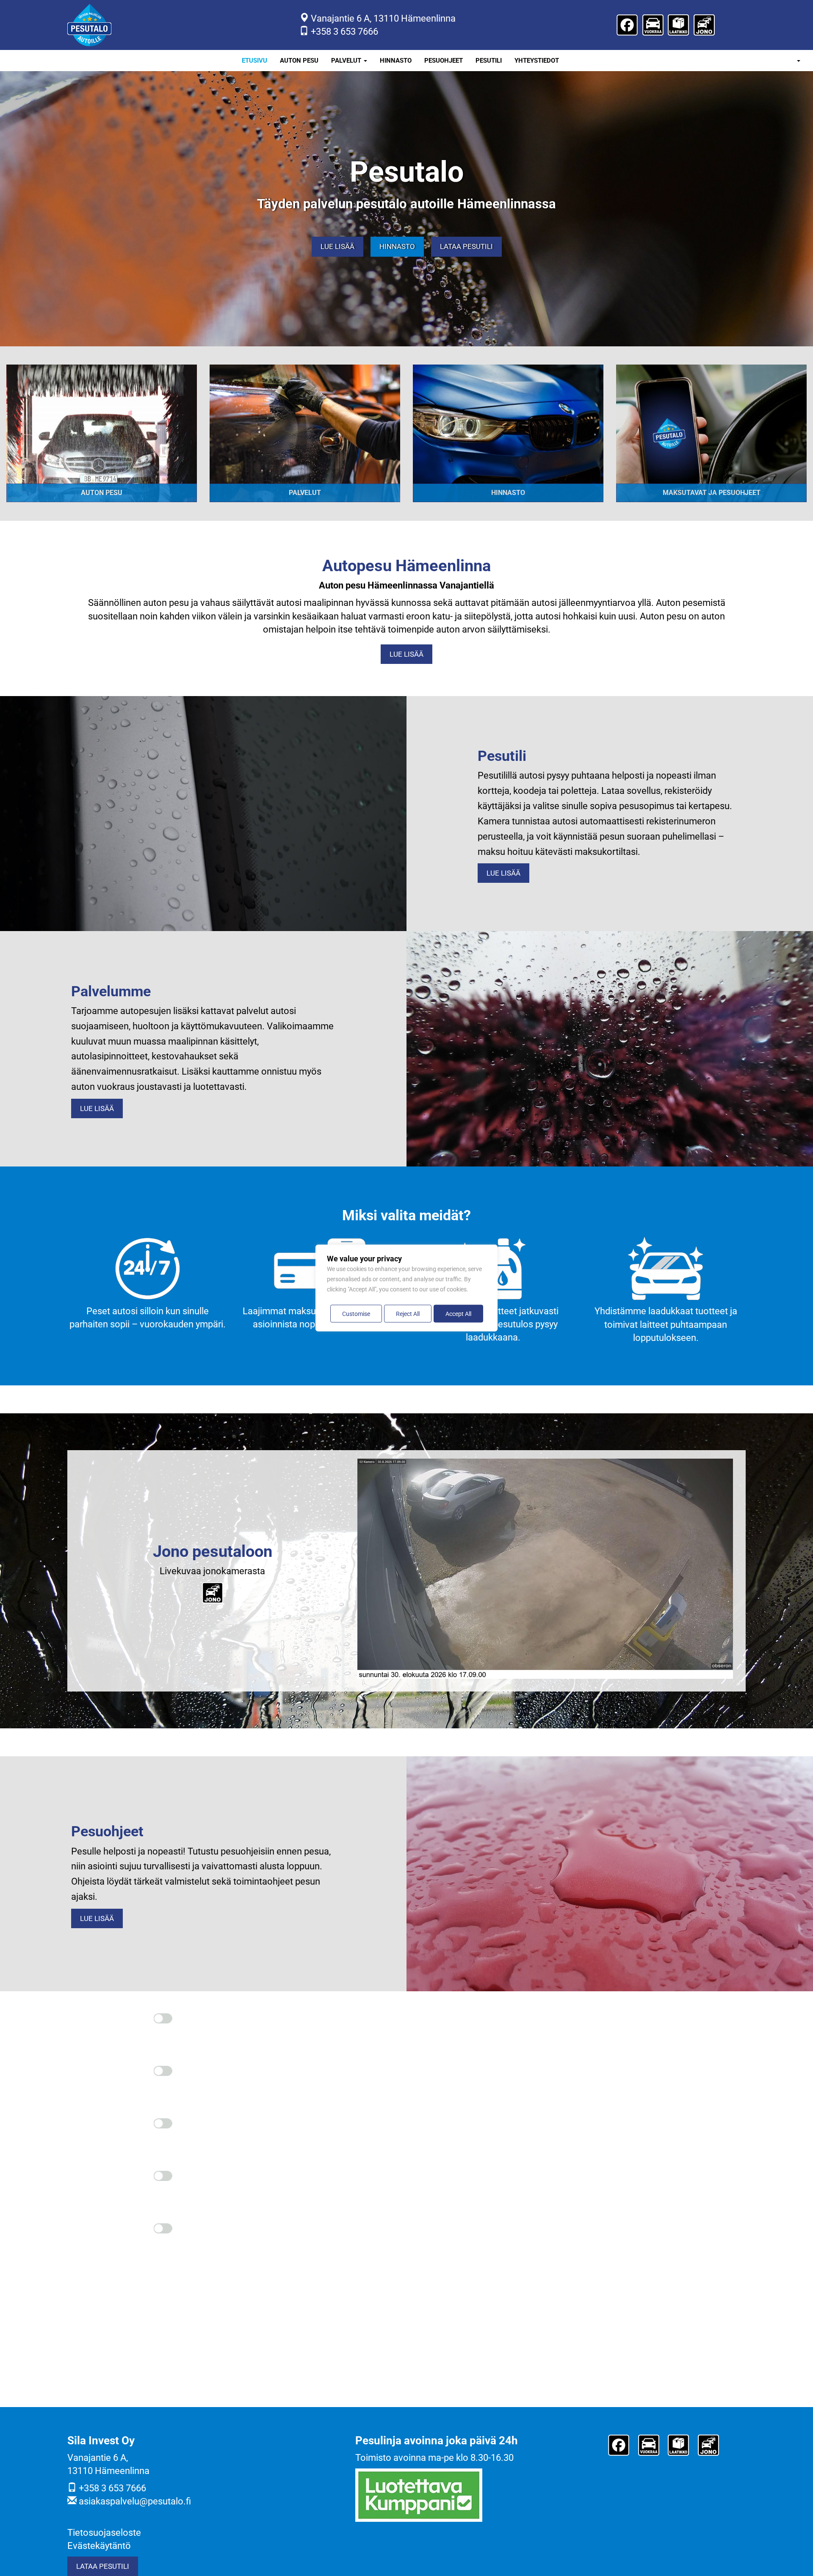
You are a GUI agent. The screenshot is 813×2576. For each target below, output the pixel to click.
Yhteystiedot (537, 61)
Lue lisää (337, 247)
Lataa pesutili (466, 247)
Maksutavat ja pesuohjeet (712, 493)
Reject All (408, 1314)
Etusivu (254, 61)
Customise (356, 1314)
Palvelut (347, 61)
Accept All (458, 1314)
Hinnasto (396, 61)
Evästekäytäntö (99, 2546)
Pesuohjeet (444, 61)
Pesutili (489, 61)
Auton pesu (299, 61)
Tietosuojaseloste (104, 2533)
